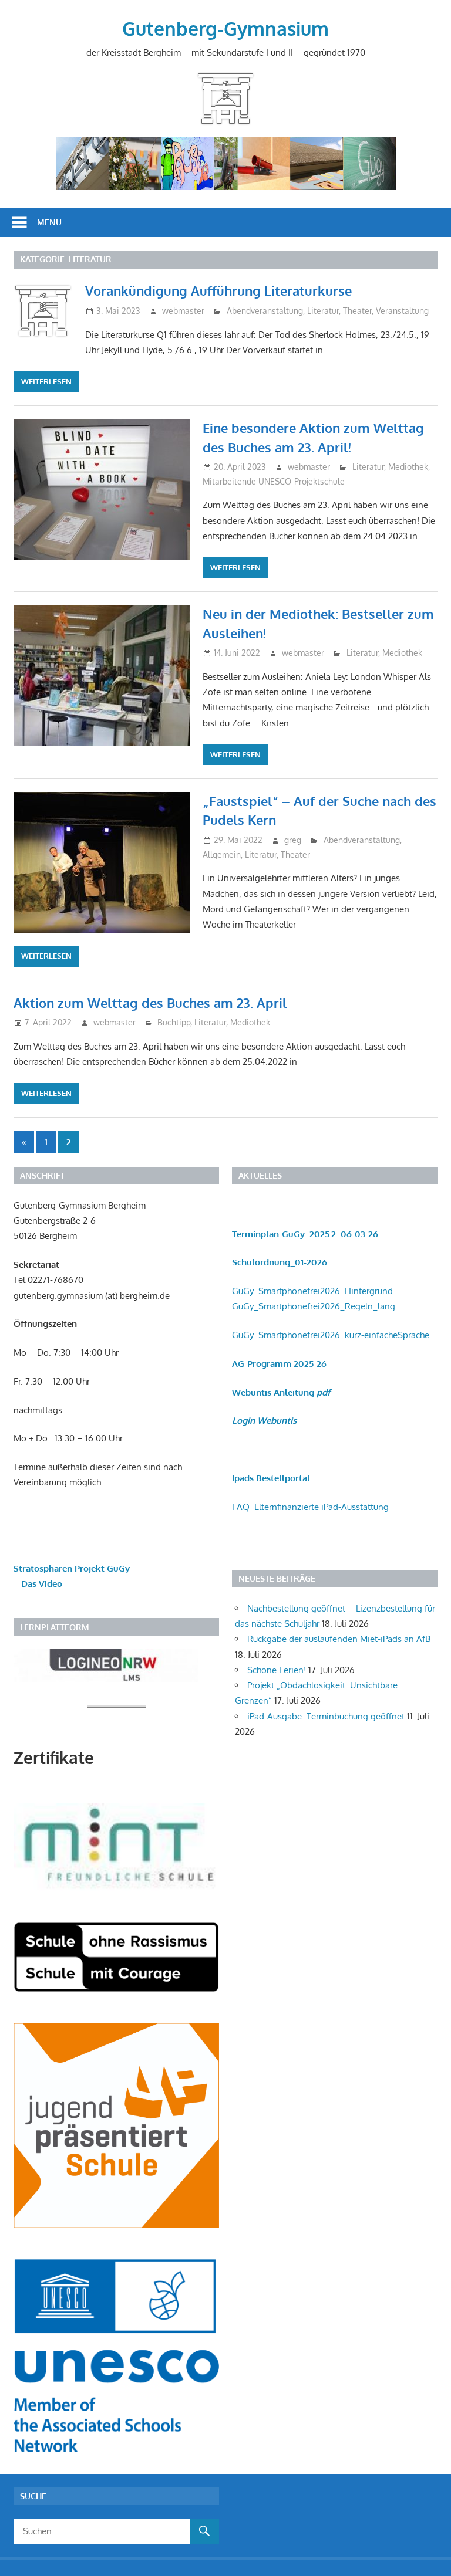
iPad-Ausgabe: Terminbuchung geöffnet (326, 1716)
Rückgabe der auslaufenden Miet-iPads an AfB (339, 1639)
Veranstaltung (402, 311)
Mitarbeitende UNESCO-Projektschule (274, 481)
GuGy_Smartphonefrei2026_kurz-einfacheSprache (331, 1335)
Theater (357, 311)
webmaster (183, 311)
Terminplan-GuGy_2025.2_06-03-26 (305, 1234)
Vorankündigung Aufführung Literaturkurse (218, 290)
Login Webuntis (264, 1421)
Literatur (323, 311)
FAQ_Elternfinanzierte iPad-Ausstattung (310, 1507)
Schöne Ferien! (277, 1670)
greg (293, 840)
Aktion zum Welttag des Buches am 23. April (150, 1003)
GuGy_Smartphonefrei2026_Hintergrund (312, 1291)
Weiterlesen (46, 381)
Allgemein (222, 854)
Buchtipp (174, 1022)
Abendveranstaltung (265, 311)
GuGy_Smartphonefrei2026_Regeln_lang (314, 1306)
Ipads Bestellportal (271, 1478)
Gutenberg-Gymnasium (225, 28)
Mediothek (408, 467)
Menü (49, 222)
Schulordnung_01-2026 (280, 1262)
